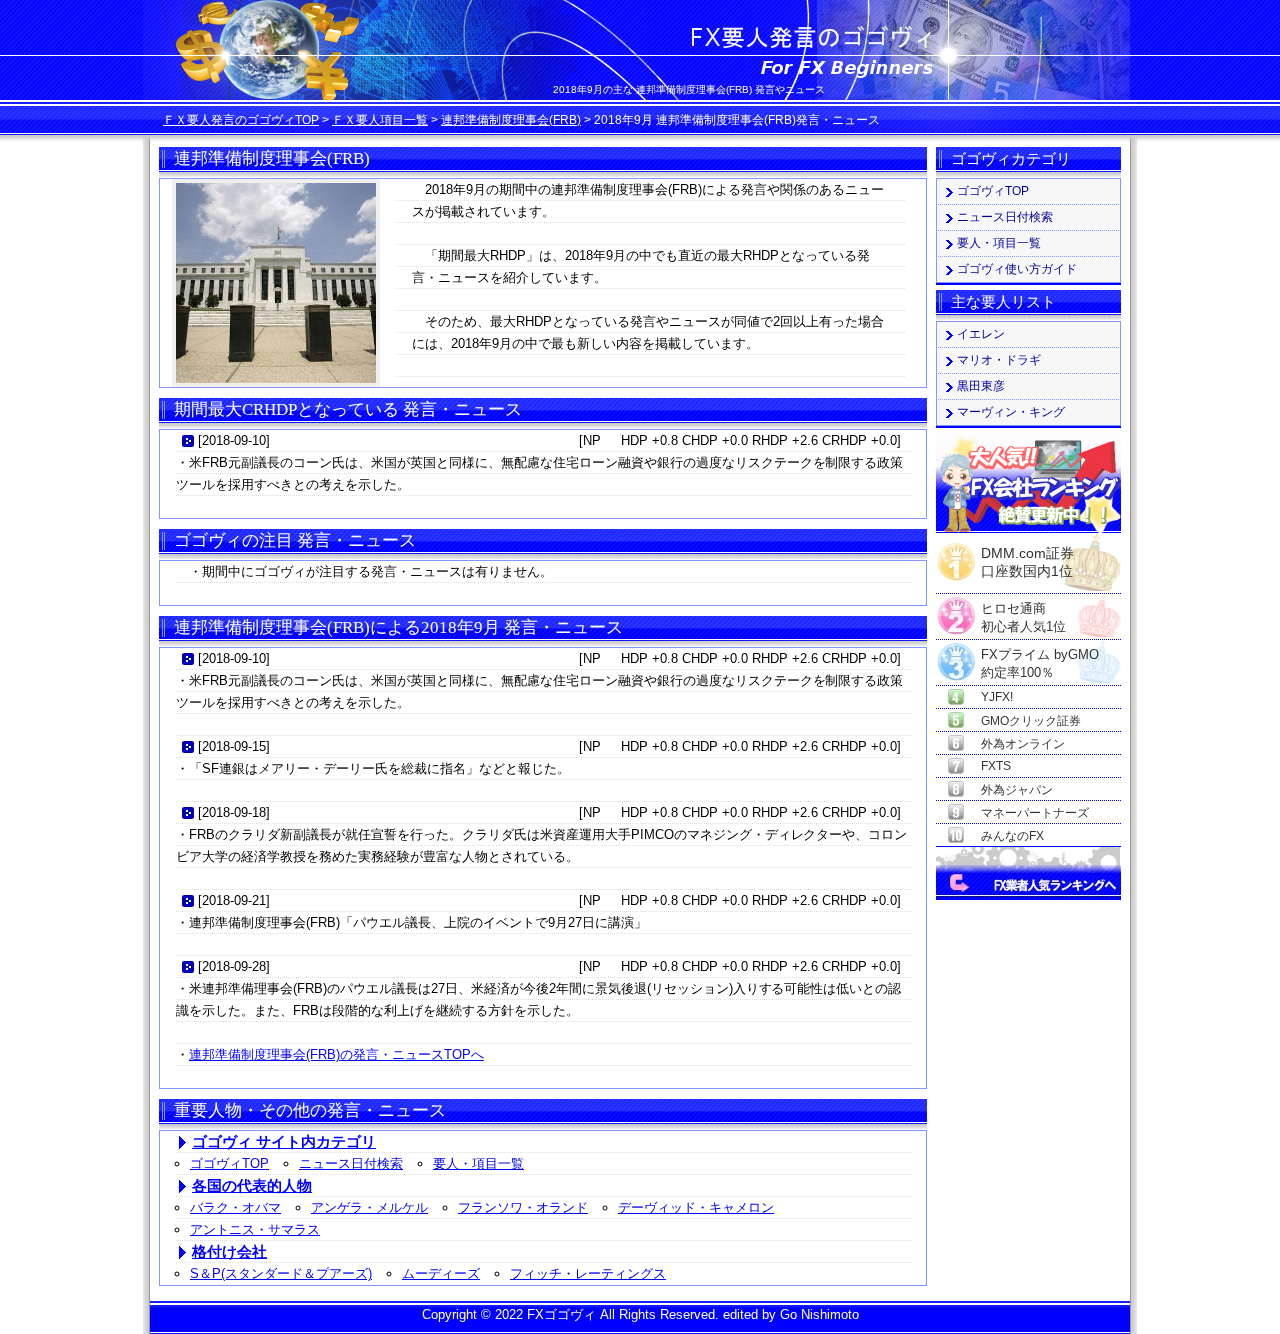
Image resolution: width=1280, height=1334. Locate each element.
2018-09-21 (234, 900)
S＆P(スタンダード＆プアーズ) (281, 1273)
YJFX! (997, 697)
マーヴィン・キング (1011, 412)
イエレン (981, 334)
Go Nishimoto (819, 1314)
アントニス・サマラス (255, 1229)
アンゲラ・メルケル (369, 1207)
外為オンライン (1023, 744)
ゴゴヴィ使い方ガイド (1017, 269)
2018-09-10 (234, 440)
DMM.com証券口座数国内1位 (1027, 556)
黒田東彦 (981, 386)
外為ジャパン (1017, 790)
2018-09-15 (234, 746)
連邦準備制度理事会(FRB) (511, 120)
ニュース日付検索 (351, 1163)
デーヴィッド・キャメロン (696, 1207)
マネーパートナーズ (1035, 813)
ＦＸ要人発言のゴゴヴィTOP (241, 120)
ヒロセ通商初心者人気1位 (1023, 609)
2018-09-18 (234, 812)
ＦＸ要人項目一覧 (380, 120)
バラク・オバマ (235, 1207)
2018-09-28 (234, 966)
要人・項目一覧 (478, 1163)
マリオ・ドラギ (999, 360)
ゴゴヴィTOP (229, 1163)
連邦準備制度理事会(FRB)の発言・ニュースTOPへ (336, 1054)
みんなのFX (1012, 836)
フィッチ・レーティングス (588, 1273)
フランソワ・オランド (523, 1207)
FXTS (996, 766)
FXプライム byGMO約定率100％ (1040, 655)
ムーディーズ (441, 1273)
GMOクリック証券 (1031, 721)
